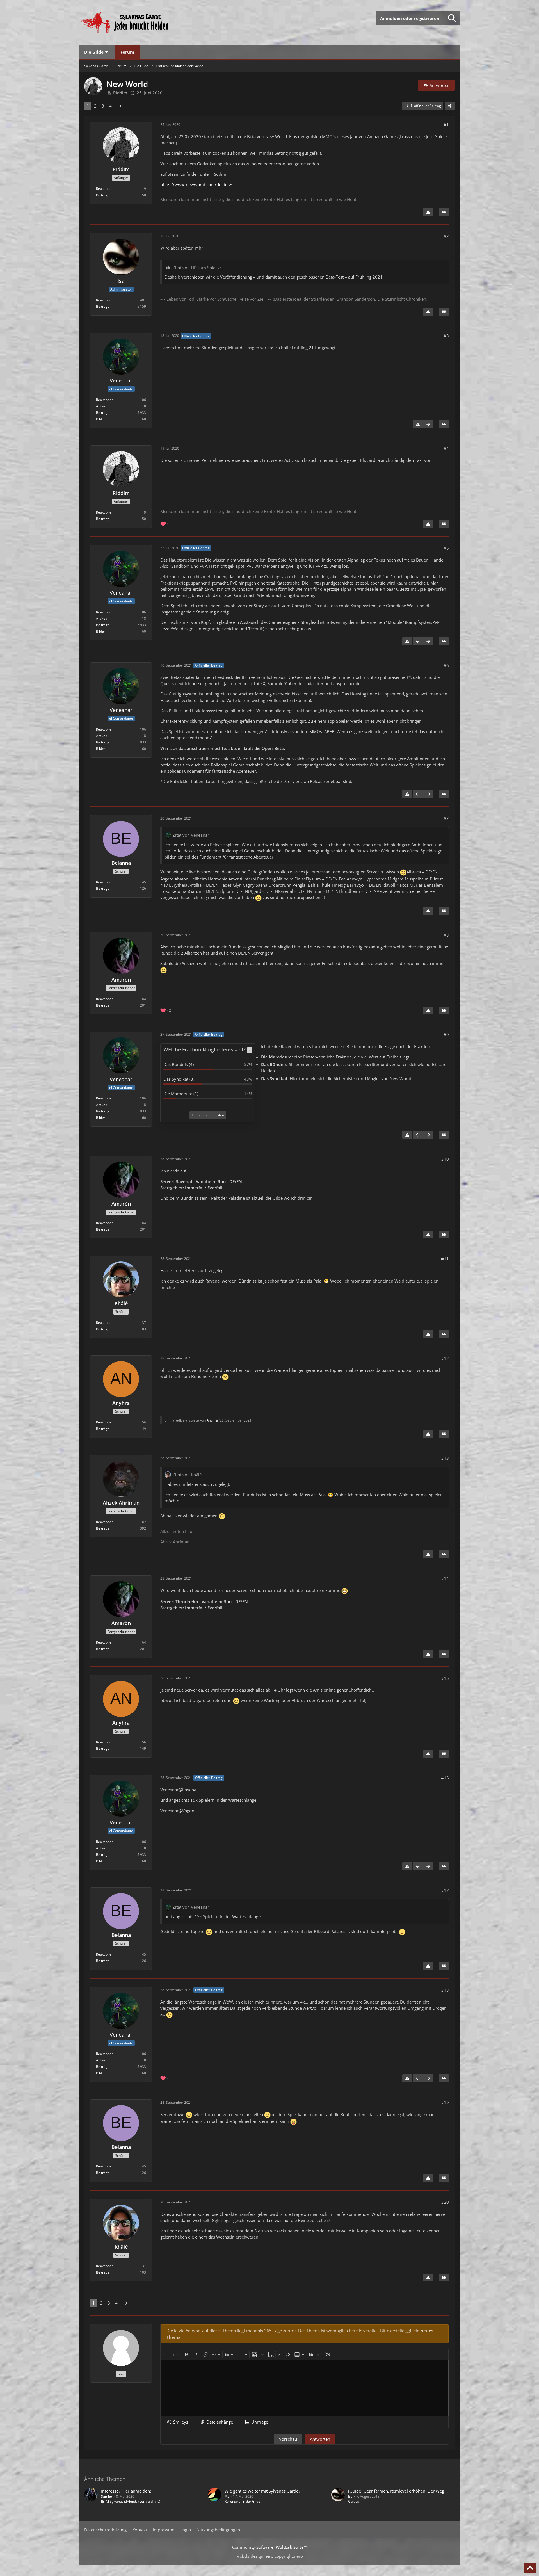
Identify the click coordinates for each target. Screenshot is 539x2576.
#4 (446, 448)
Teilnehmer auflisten (208, 1115)
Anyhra (212, 1420)
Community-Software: (270, 2547)
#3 (446, 336)
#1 (446, 125)
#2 (446, 236)
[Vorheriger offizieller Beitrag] (418, 641)
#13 (445, 1458)
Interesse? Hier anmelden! (126, 2491)
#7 (446, 818)
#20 (445, 2202)
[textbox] (305, 2388)
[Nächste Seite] (120, 106)
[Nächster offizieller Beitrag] (428, 424)
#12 (445, 1358)
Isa (350, 2496)
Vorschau (288, 2439)
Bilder (101, 419)
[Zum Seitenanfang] (530, 2568)
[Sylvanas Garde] (142, 22)
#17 (445, 1890)
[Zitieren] (444, 212)
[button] (177, 2422)
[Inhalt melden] (428, 212)
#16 (445, 1778)
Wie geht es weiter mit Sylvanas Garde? (262, 2491)
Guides (354, 2501)
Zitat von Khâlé (187, 1475)
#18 (445, 1990)
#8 (446, 935)
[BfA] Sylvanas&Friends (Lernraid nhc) (131, 2501)
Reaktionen (105, 189)
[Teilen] (450, 106)
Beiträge (103, 195)
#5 (446, 548)
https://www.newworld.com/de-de (194, 184)
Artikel (101, 406)
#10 (445, 1159)
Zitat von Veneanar (191, 835)
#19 (445, 2102)
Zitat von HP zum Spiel (195, 268)
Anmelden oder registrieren (410, 18)
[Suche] (452, 18)
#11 (445, 1259)
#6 (446, 665)
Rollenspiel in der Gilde (242, 2501)
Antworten (320, 2439)
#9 (446, 1035)
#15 (445, 1678)
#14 (445, 1578)
